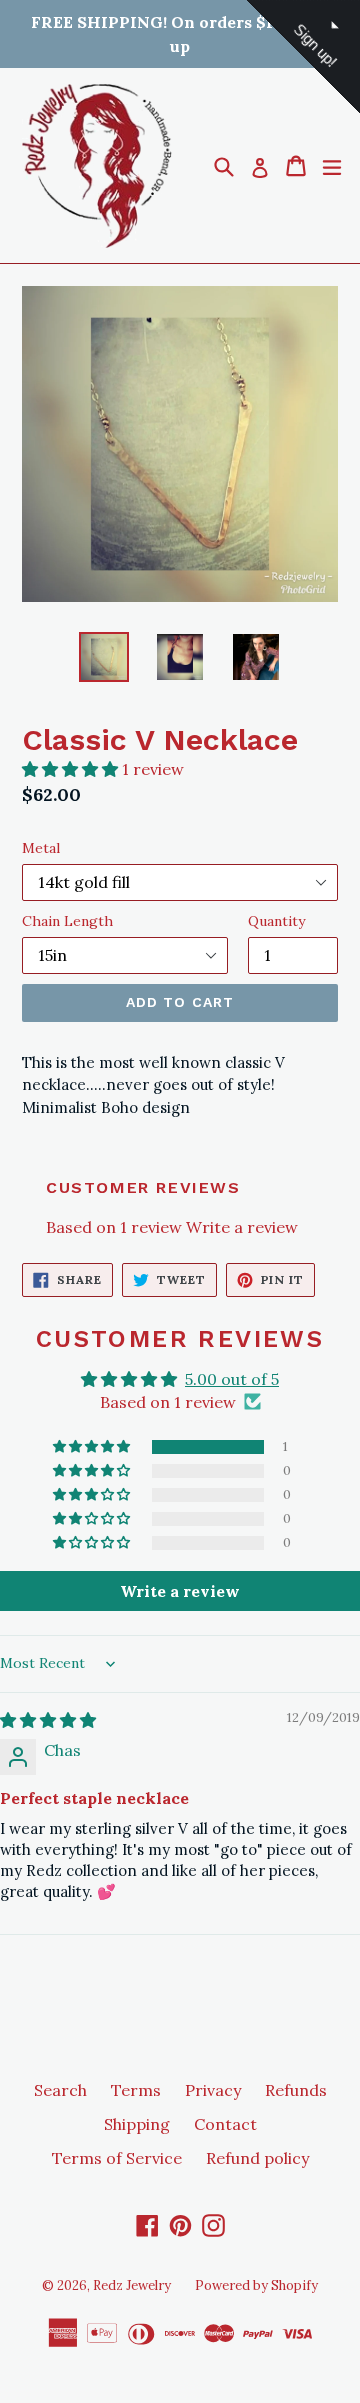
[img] (48, 1720)
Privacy (213, 2090)
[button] (72, 769)
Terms (136, 2090)
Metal (41, 848)
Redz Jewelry (132, 2285)
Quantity (276, 921)
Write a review (242, 1227)
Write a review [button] (180, 1591)
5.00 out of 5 (232, 1379)
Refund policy (257, 2158)
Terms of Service (117, 2158)
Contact (225, 2124)
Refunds (296, 2090)
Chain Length (67, 921)
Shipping (137, 2124)
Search (60, 2090)
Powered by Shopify (256, 2285)
